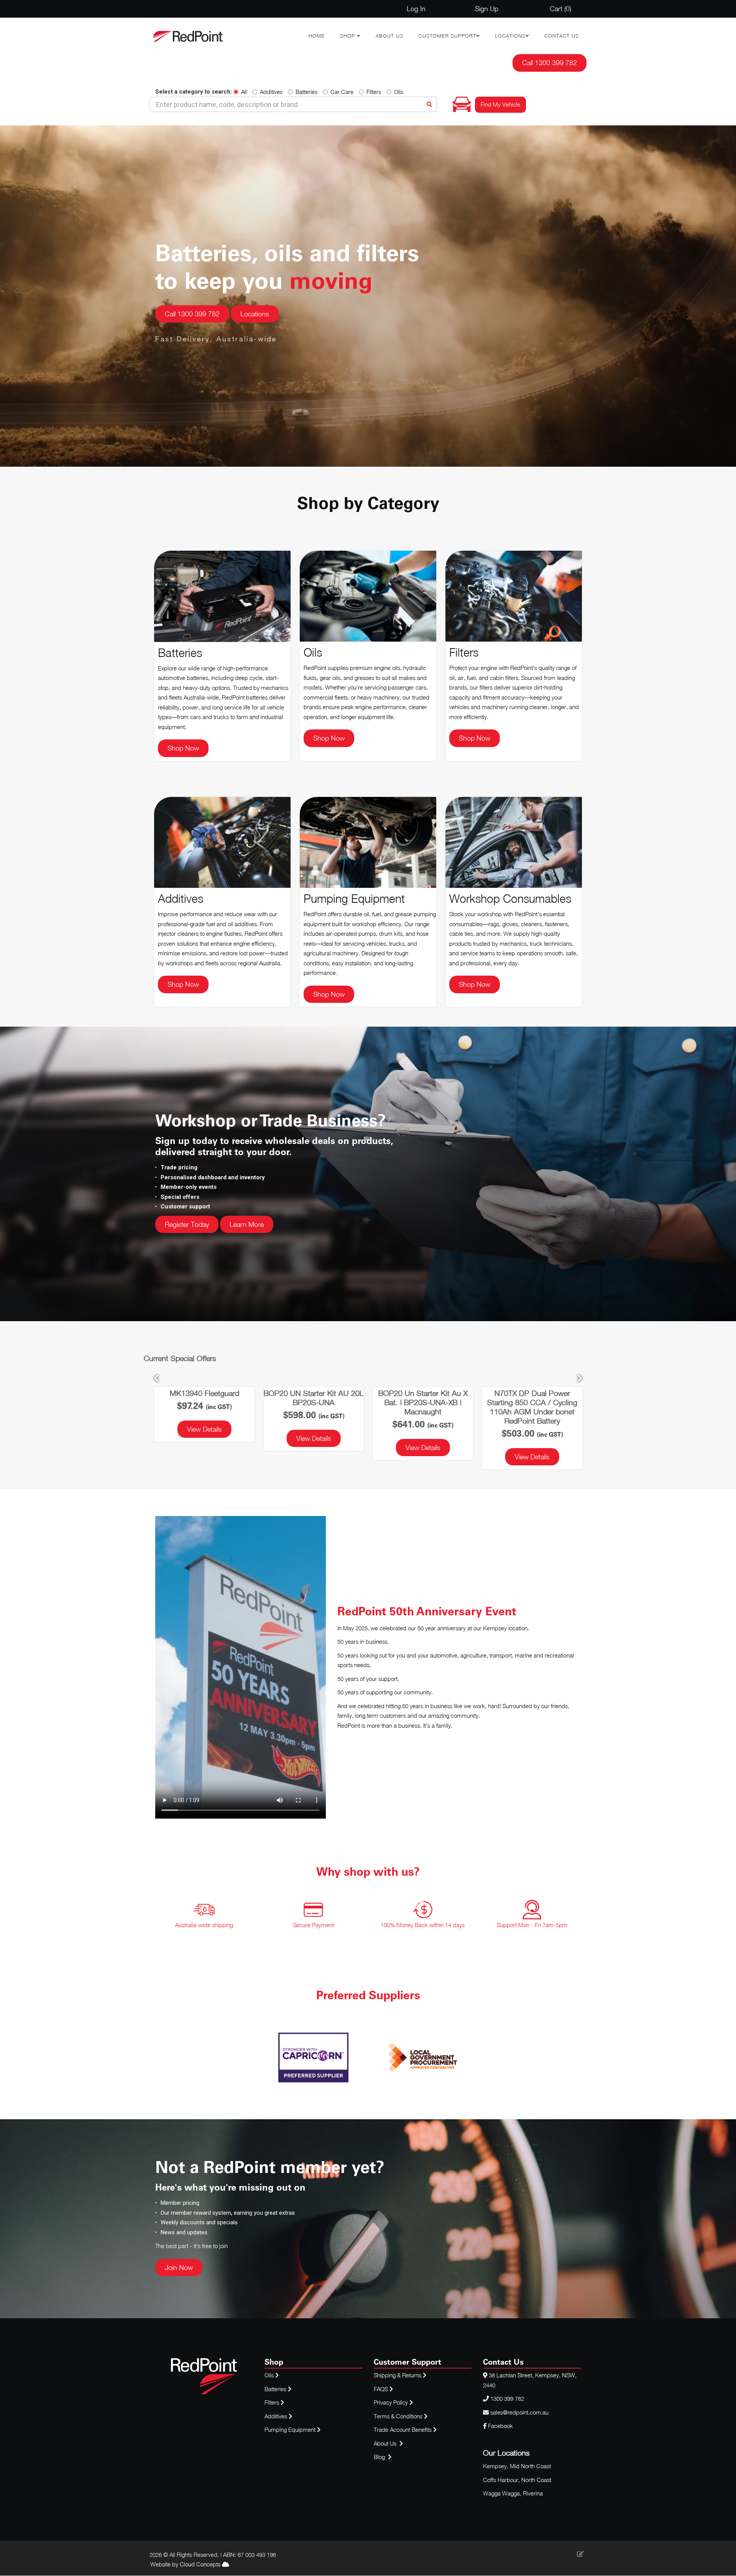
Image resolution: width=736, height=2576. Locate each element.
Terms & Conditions (399, 2416)
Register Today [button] (187, 1224)
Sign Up (487, 9)
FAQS (382, 2389)
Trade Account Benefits (403, 2430)
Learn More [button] (247, 1224)
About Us (389, 36)
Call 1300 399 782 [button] (550, 63)
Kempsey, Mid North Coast (517, 2466)
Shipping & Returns (398, 2375)
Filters (374, 92)
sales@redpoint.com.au (519, 2412)
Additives (271, 92)
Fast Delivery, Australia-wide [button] (216, 339)
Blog (380, 2457)
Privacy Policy (392, 2402)
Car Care (342, 92)
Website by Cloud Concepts (186, 2564)
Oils (399, 92)
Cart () (560, 9)
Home (317, 36)
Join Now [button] (179, 2267)
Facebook (500, 2426)
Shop (348, 36)
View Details (204, 1448)
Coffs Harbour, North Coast (517, 2480)
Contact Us (562, 36)
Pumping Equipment (290, 2430)
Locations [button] (255, 314)
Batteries (306, 92)
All (244, 92)
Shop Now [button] (183, 748)
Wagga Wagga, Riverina (513, 2493)
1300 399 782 (507, 2398)
